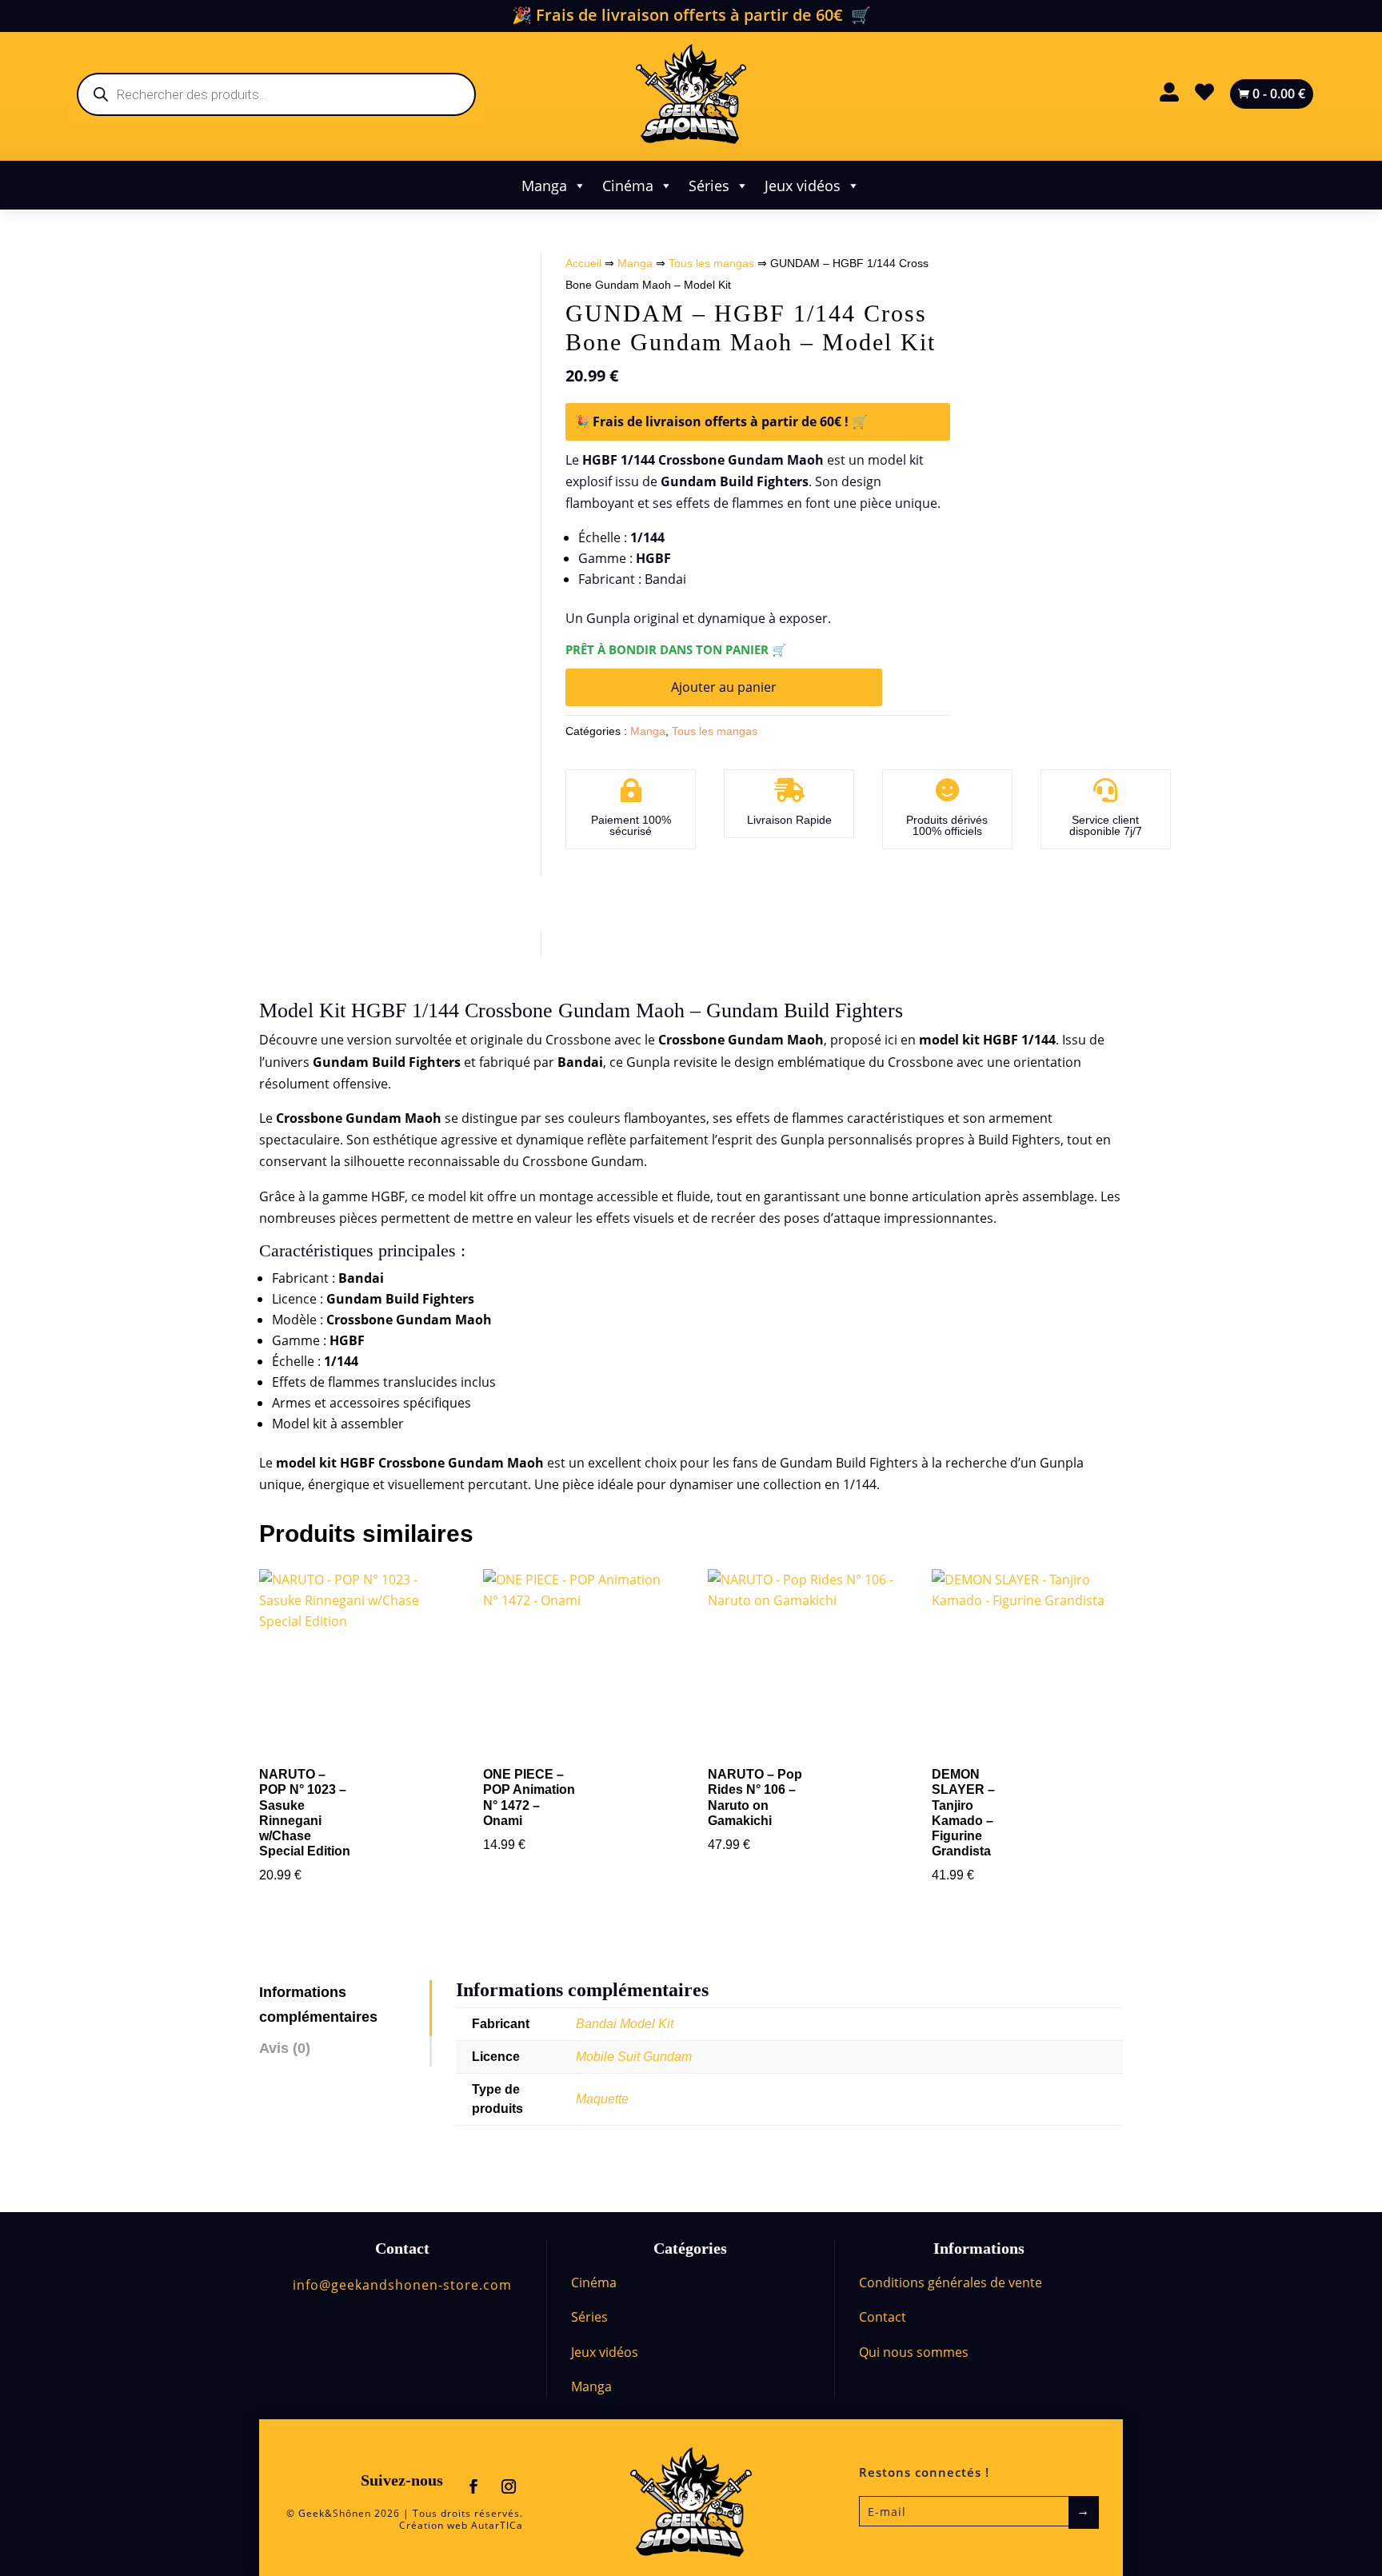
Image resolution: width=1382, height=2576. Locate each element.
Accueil (583, 263)
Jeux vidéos (803, 186)
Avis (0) (285, 2048)
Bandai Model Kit (625, 2024)
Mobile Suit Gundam (634, 2057)
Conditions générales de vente (951, 2282)
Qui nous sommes (914, 2352)
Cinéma (628, 186)
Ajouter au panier (724, 687)
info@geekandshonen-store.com (402, 2285)
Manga (544, 186)
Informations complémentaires (318, 2005)
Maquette (602, 2099)
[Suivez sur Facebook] (473, 2486)
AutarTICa (497, 2525)
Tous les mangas (711, 263)
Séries (709, 186)
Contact (883, 2317)
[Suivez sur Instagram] (509, 2486)
